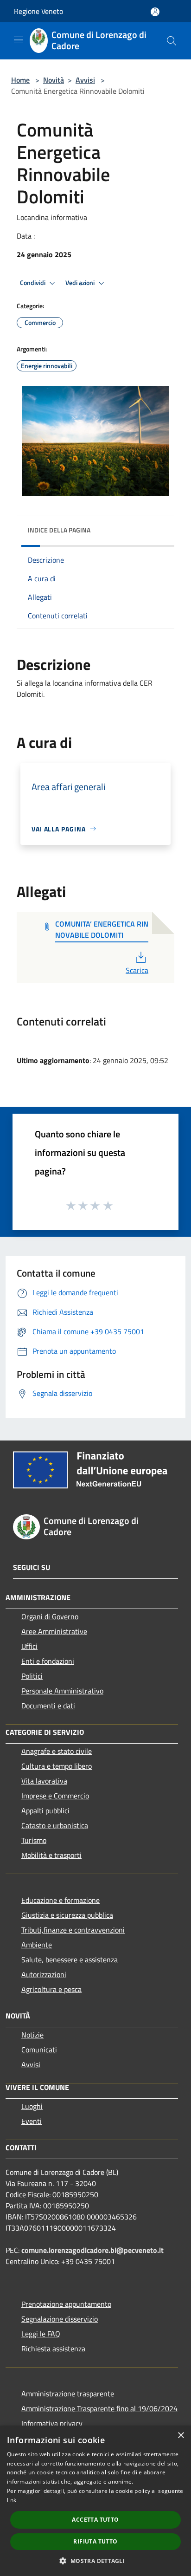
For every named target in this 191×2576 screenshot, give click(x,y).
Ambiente (37, 1945)
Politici (32, 1676)
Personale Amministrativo (62, 1691)
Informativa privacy (52, 2423)
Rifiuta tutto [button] (95, 2541)
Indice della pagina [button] (59, 530)
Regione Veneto (38, 11)
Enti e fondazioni (48, 1661)
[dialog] (95, 2501)
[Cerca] (172, 41)
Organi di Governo (50, 1616)
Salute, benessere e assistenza (70, 1960)
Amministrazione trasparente (68, 2394)
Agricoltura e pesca (51, 1989)
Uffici (29, 1646)
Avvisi (85, 80)
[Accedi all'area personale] (155, 12)
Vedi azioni (81, 283)
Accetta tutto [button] (95, 2520)
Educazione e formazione (60, 1900)
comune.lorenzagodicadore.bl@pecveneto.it (92, 2250)
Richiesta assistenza (53, 2349)
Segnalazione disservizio (60, 2319)
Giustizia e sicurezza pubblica (67, 1915)
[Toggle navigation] (19, 40)
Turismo (34, 1840)
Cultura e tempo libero (57, 1766)
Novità (54, 80)
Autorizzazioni (44, 1974)
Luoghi (32, 2106)
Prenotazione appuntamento (66, 2304)
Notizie (32, 2035)
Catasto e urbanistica (55, 1825)
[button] (95, 2561)
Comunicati (39, 2050)
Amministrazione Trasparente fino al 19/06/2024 (99, 2408)
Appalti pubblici (45, 1810)
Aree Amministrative (54, 1631)
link (12, 2500)
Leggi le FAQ (41, 2334)
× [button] (181, 2436)
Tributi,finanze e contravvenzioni (73, 1930)
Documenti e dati (48, 1706)
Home (20, 80)
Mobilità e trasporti (51, 1855)
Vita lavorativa (44, 1781)
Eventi (32, 2121)
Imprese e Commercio (55, 1796)
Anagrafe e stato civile (57, 1751)
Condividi (33, 283)
